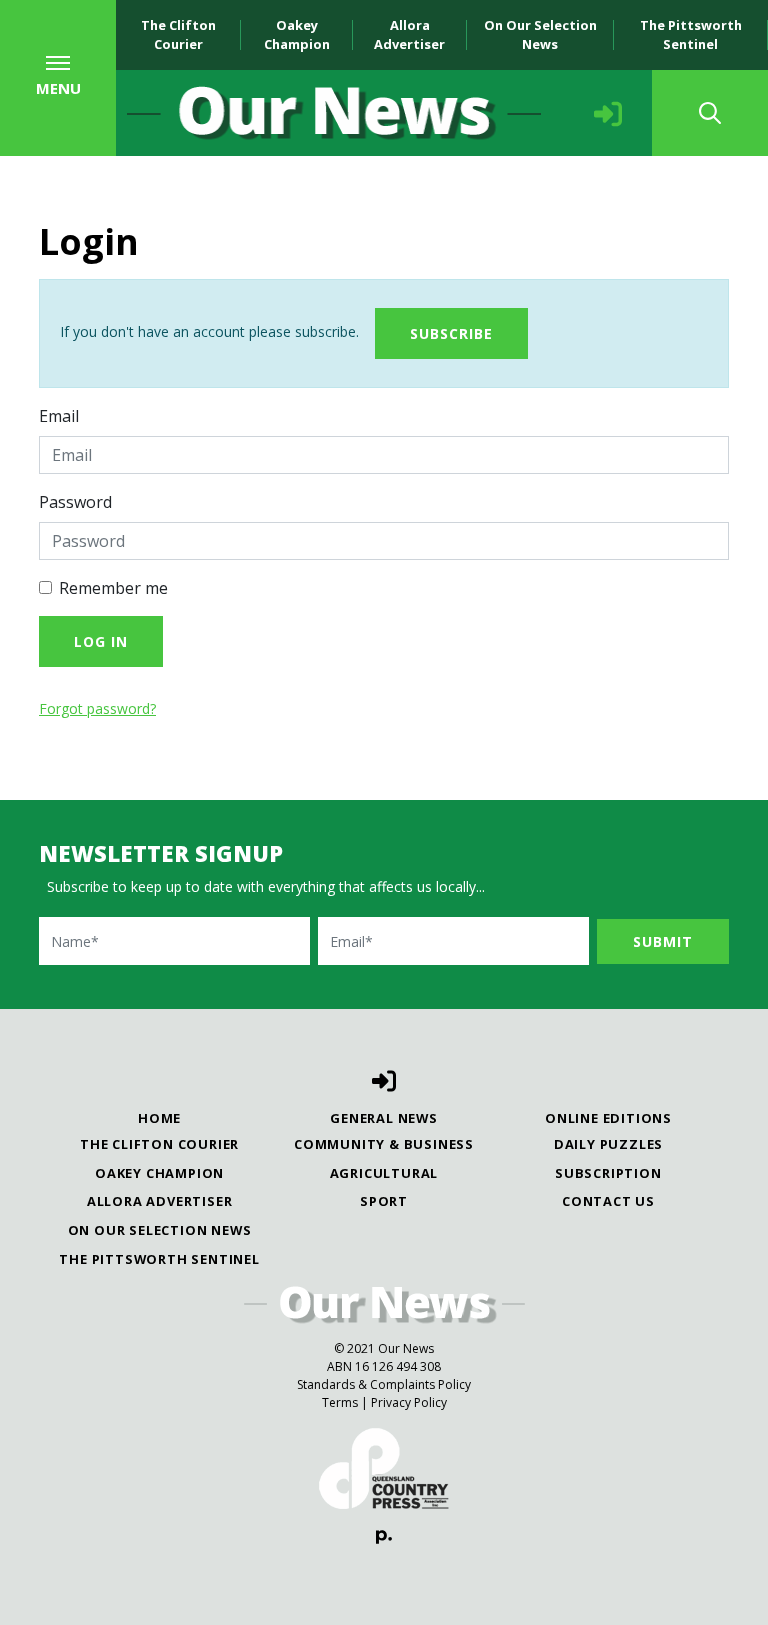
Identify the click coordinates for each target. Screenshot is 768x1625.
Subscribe (451, 333)
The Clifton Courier (178, 34)
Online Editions (608, 1118)
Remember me (113, 588)
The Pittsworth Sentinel (691, 34)
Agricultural (384, 1173)
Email (59, 416)
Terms (340, 1402)
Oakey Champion (297, 34)
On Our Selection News (540, 34)
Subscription (608, 1173)
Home (159, 1118)
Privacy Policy (409, 1402)
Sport (384, 1201)
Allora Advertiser (409, 34)
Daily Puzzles (608, 1144)
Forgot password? (97, 708)
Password (75, 502)
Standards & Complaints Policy (384, 1384)
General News (384, 1118)
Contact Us (608, 1201)
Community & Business (384, 1144)
